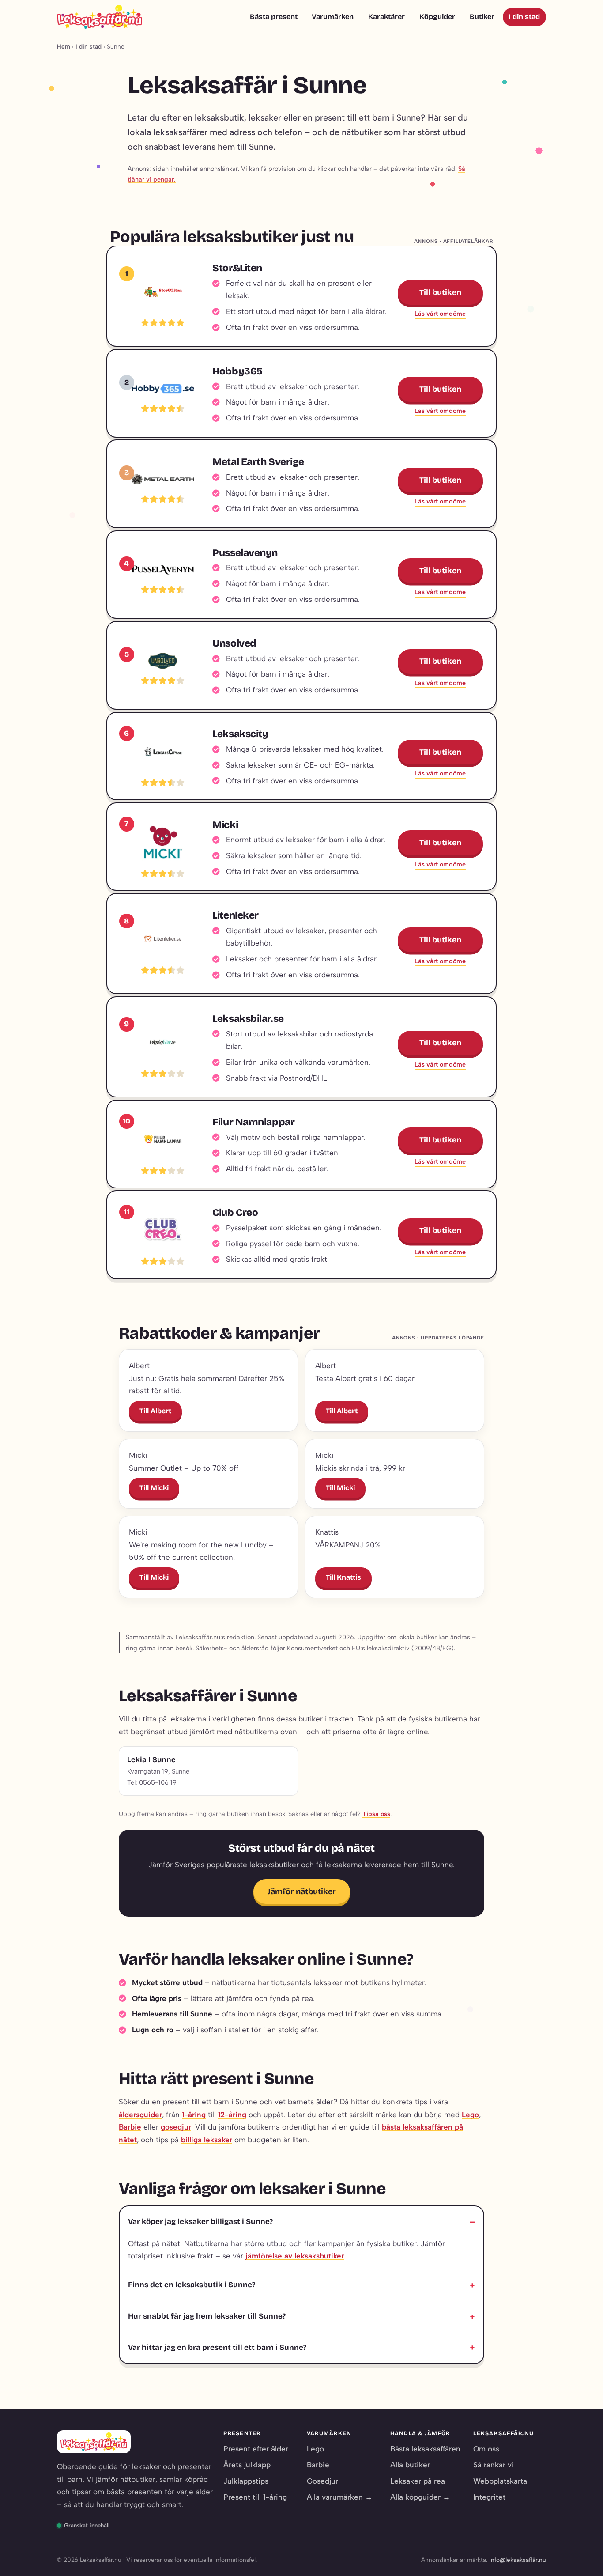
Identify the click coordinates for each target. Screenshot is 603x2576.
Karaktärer (386, 17)
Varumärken (333, 17)
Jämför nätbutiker (302, 1891)
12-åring (232, 2115)
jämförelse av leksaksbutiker (295, 2256)
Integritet (489, 2497)
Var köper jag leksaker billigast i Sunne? (200, 2222)
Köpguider (437, 17)
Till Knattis (343, 1577)
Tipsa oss (376, 1814)
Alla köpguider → (420, 2497)
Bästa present (274, 17)
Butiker (482, 17)
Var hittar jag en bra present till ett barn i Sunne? (217, 2347)
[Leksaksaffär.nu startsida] (100, 17)
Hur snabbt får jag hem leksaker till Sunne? (207, 2316)
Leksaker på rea (418, 2481)
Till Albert (155, 1411)
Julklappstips (246, 2481)
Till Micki (154, 1488)
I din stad (524, 17)
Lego (470, 2115)
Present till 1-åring (255, 2497)
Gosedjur (322, 2481)
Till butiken (440, 292)
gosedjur (176, 2127)
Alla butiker (410, 2465)
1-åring (194, 2115)
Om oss (486, 2449)
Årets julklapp (247, 2465)
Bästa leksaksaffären (425, 2449)
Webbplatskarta (500, 2481)
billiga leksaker (207, 2140)
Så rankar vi (494, 2465)
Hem (64, 46)
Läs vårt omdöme (440, 314)
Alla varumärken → (340, 2497)
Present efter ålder (256, 2449)
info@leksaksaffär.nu (518, 2560)
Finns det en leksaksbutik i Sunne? (192, 2285)
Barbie (130, 2127)
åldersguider (140, 2115)
